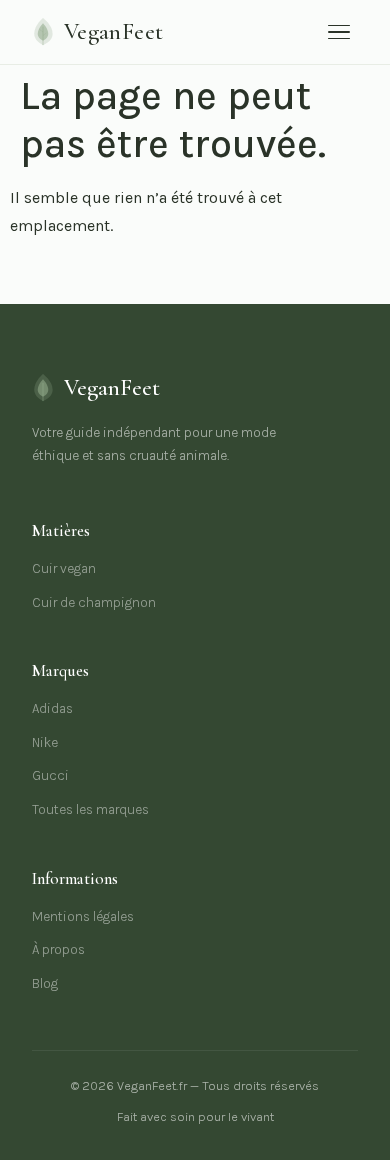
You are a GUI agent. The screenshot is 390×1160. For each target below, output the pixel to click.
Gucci (50, 775)
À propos (58, 949)
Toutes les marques (90, 809)
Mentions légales (83, 916)
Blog (45, 983)
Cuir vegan (64, 568)
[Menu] (339, 32)
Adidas (52, 708)
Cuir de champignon (94, 602)
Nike (45, 742)
